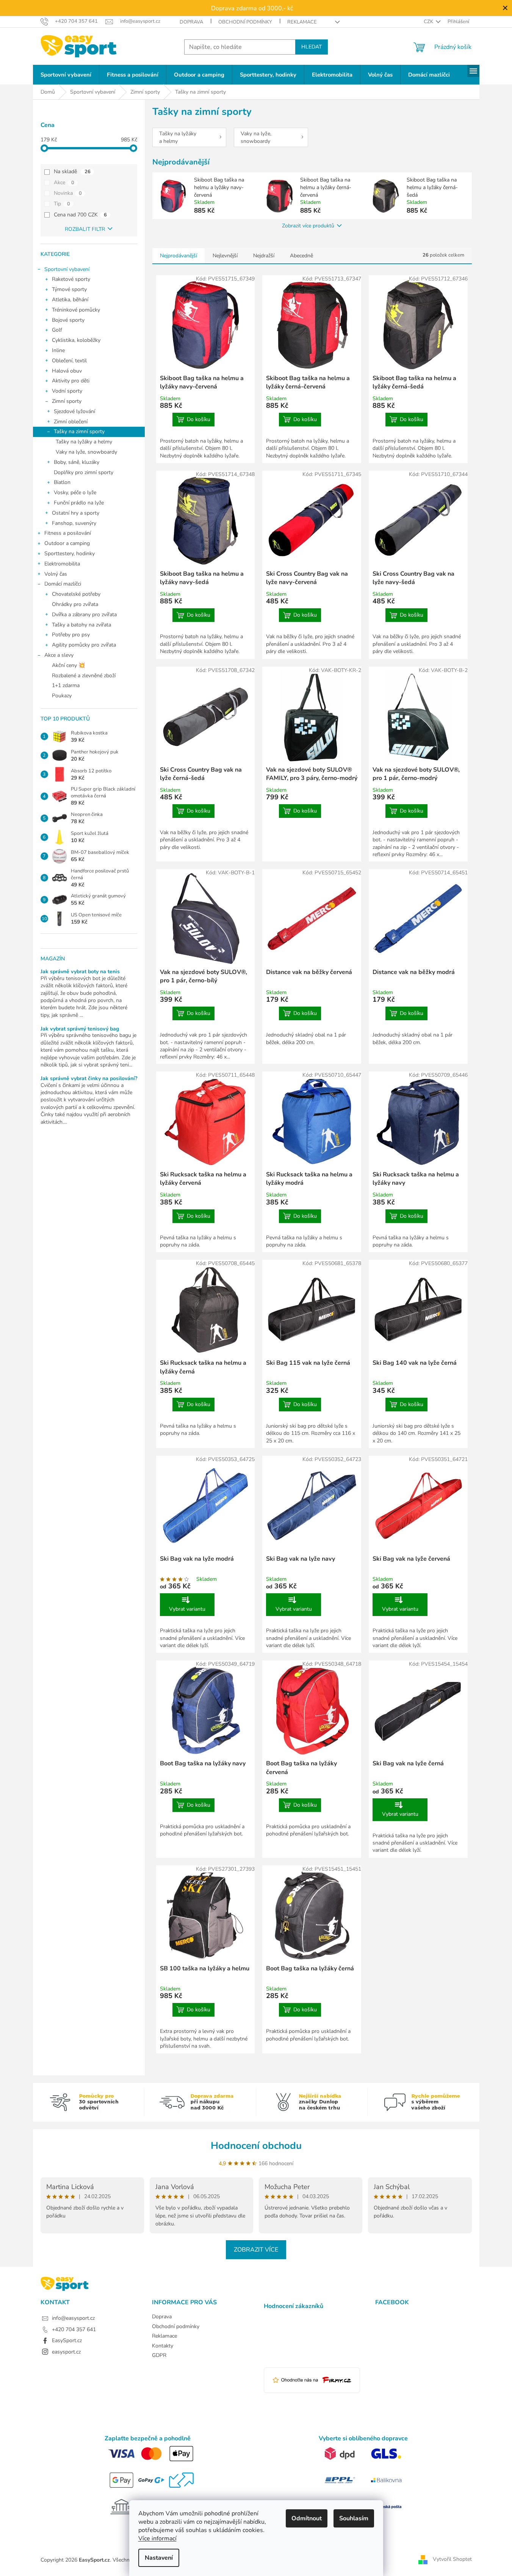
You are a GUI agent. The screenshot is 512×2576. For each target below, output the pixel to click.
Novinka (68, 193)
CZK (429, 22)
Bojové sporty (68, 320)
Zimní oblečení (71, 422)
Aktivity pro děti (71, 381)
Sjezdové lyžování (74, 411)
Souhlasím (354, 2518)
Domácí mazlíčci (63, 584)
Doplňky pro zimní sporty (84, 472)
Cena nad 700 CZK (80, 215)
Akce (64, 182)
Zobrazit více (256, 2250)
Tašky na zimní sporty (79, 431)
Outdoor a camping (67, 543)
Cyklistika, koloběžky (76, 340)
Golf (57, 330)
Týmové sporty (69, 289)
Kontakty (163, 2346)
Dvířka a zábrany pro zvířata (84, 615)
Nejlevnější (225, 256)
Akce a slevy (59, 655)
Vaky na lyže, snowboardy (86, 452)
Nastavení (159, 2558)
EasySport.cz (67, 2340)
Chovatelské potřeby (76, 594)
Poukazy (62, 696)
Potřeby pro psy (71, 635)
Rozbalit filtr (85, 229)
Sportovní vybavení (67, 269)
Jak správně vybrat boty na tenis (80, 972)
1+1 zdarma (66, 685)
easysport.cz (66, 2352)
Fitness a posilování (68, 533)
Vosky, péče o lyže (75, 492)
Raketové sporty (71, 279)
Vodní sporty (67, 391)
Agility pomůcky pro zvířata (84, 645)
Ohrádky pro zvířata (75, 604)
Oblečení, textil (69, 361)
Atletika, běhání (70, 300)
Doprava (191, 22)
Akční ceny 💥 (68, 665)
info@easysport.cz (73, 2318)
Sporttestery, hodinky (70, 554)
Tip (62, 204)
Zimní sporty (67, 401)
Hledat (312, 47)
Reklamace (302, 22)
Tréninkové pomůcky (76, 310)
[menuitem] (66, 75)
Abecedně (301, 256)
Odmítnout (307, 2518)
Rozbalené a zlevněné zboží (84, 676)
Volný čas (56, 574)
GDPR (159, 2355)
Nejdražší (264, 256)
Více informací (157, 2538)
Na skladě (72, 171)
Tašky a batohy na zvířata (81, 625)
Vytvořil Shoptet (452, 2560)
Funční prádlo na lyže (79, 503)
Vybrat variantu (187, 1609)
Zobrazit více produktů (308, 226)
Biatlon (62, 482)
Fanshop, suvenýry (74, 523)
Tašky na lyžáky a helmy (84, 442)
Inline (58, 350)
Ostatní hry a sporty (76, 513)
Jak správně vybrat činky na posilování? (89, 1078)
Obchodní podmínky (245, 22)
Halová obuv (67, 371)
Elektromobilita (62, 564)
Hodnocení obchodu (256, 2146)
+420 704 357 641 (74, 2329)
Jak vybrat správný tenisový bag (80, 1029)
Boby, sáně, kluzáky (77, 462)
